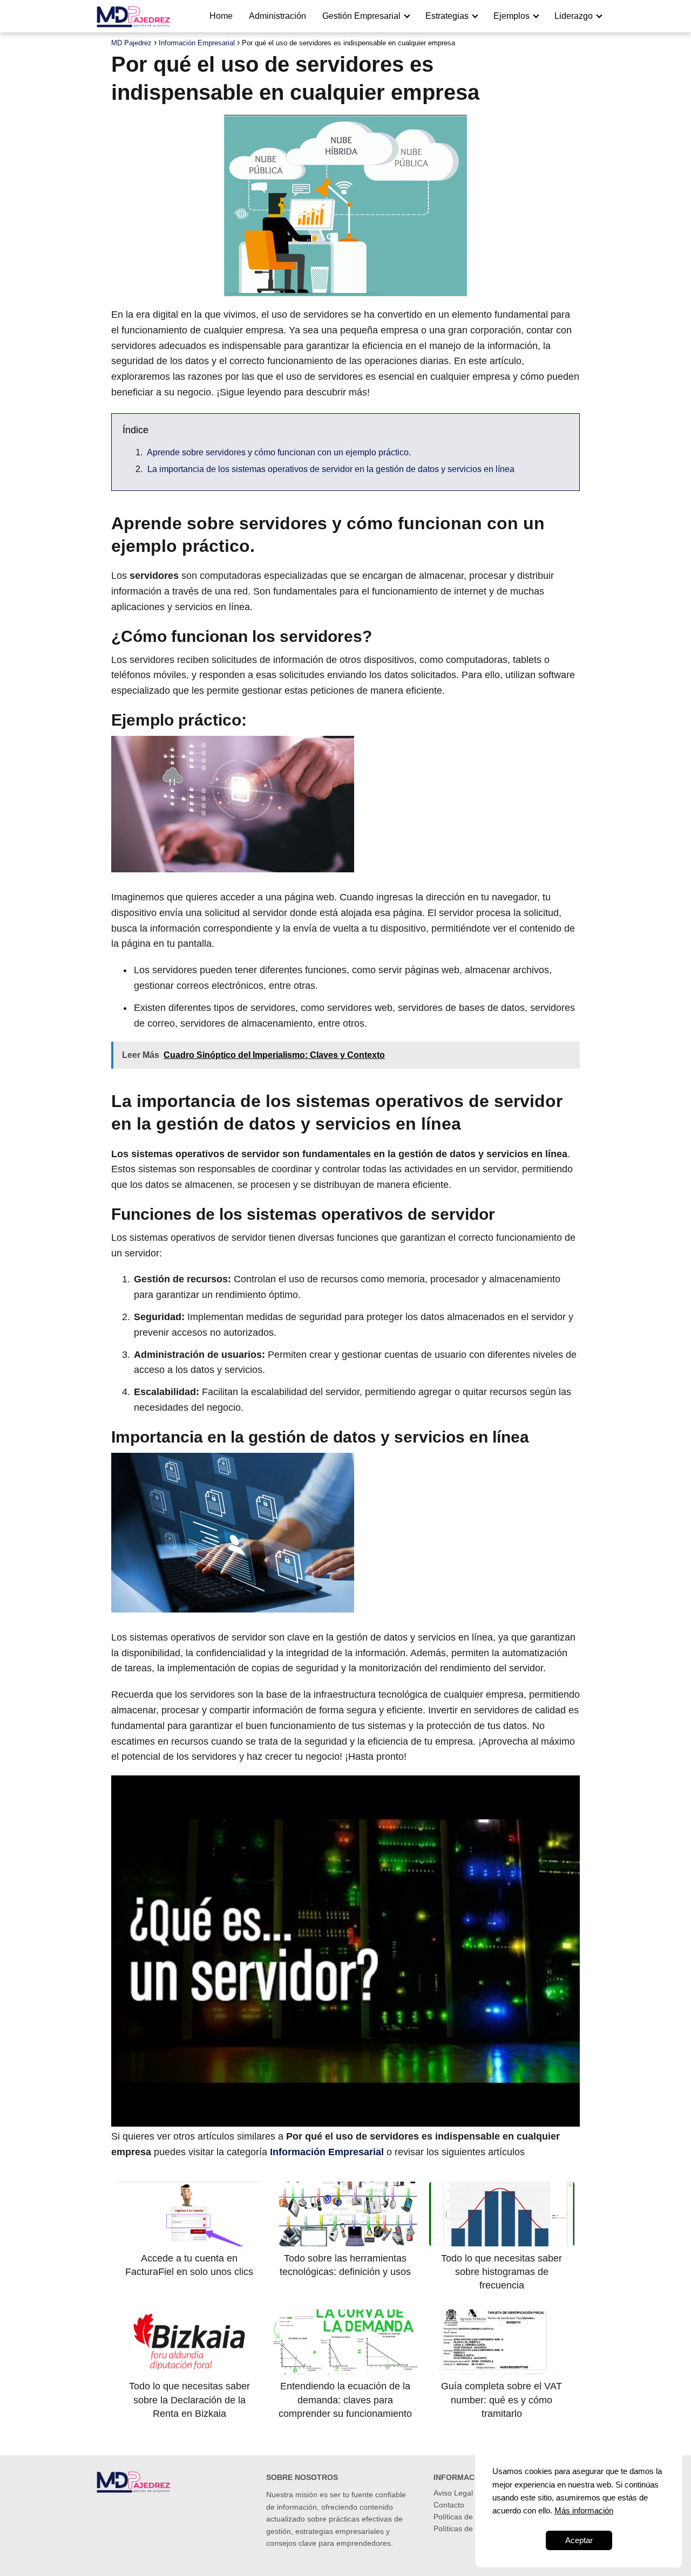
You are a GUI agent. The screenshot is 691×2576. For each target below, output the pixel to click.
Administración (277, 16)
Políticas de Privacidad (472, 2529)
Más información (584, 2510)
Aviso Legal (453, 2493)
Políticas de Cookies (468, 2517)
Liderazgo (574, 16)
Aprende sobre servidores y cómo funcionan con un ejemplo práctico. (279, 452)
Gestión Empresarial (361, 16)
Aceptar (579, 2540)
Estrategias (447, 16)
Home (221, 16)
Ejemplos (512, 16)
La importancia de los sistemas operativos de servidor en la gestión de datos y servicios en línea (331, 469)
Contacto (449, 2505)
